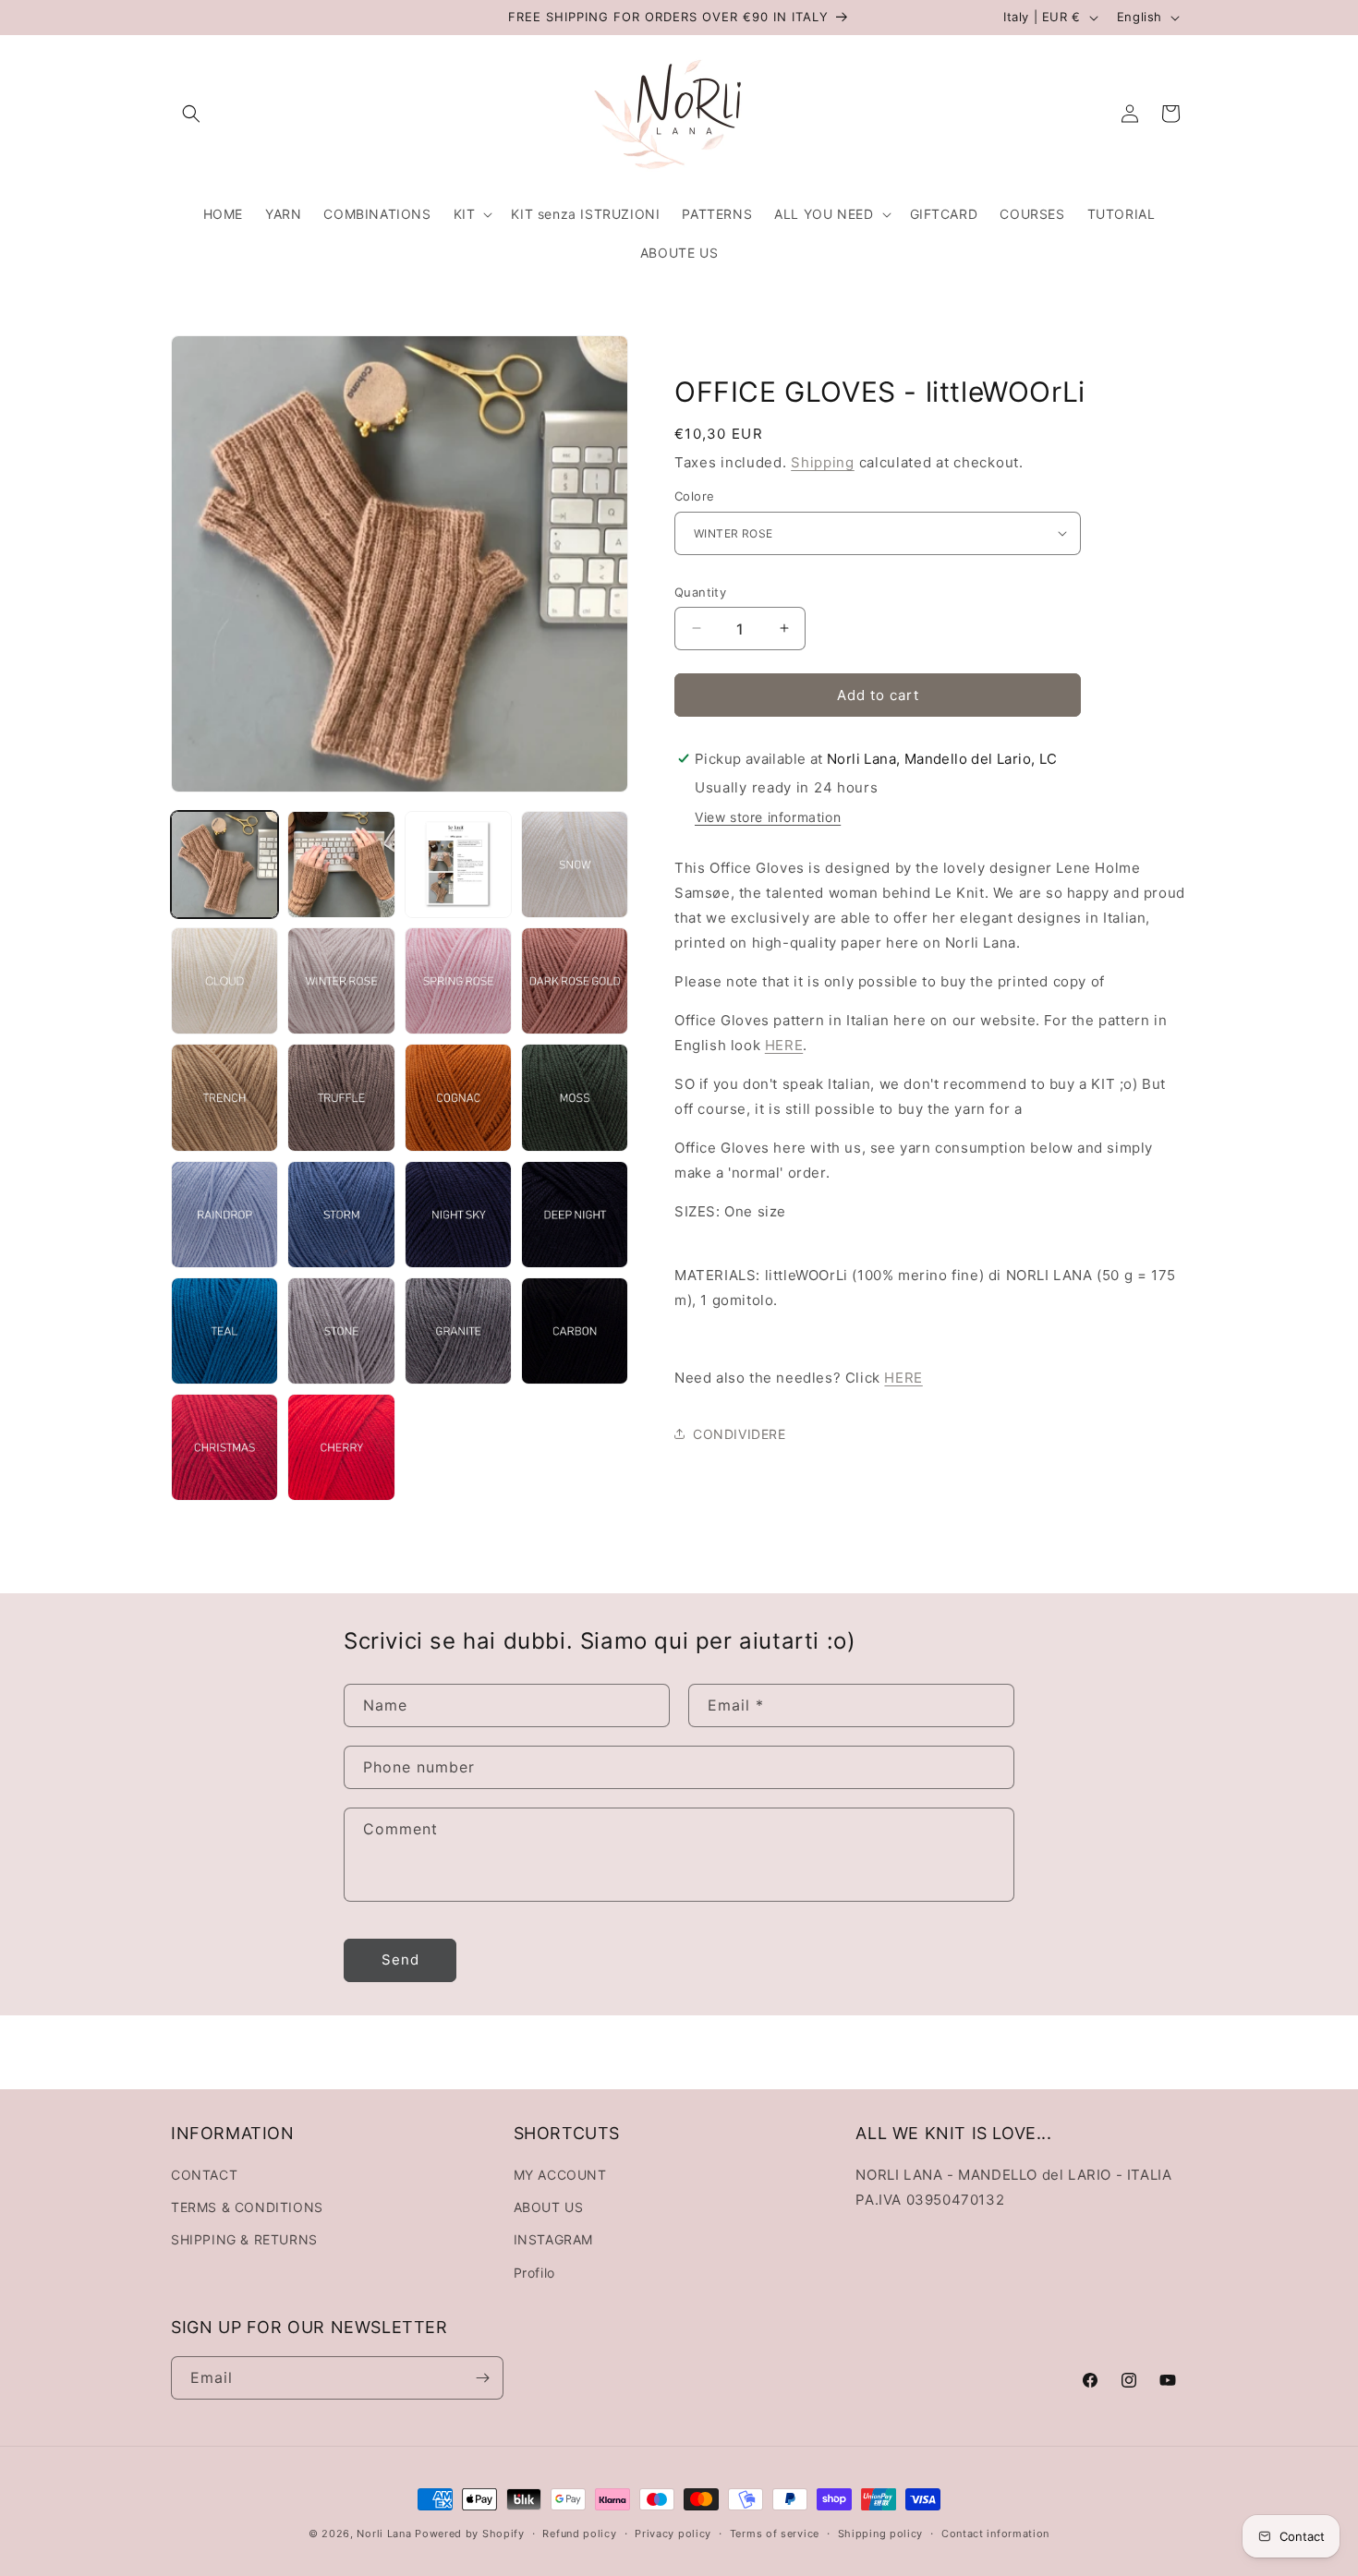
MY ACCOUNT (560, 2175)
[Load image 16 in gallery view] (575, 1215)
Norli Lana (384, 2534)
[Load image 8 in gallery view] (575, 981)
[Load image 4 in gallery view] (575, 865)
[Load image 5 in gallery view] (224, 981)
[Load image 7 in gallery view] (458, 981)
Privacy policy (673, 2534)
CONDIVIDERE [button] (740, 1433)
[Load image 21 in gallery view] (224, 1447)
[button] (191, 114)
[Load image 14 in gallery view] (341, 1215)
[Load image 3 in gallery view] (458, 865)
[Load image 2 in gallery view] (341, 865)
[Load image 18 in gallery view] (341, 1331)
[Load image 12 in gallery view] (575, 1097)
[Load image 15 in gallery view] (458, 1215)
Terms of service (775, 2534)
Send (400, 1959)
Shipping (823, 461)
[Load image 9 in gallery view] (224, 1097)
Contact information (995, 2534)
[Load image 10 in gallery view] (341, 1097)
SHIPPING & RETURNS (244, 2239)
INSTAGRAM (553, 2239)
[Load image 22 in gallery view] (341, 1447)
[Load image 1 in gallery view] (224, 865)
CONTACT (204, 2175)
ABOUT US (549, 2207)
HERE (784, 1045)
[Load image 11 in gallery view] (458, 1097)
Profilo (534, 2273)
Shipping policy (881, 2534)
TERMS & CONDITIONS (247, 2207)
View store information (768, 817)
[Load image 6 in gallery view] (341, 981)
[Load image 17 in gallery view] (224, 1331)
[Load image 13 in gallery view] (224, 1215)
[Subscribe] (482, 2378)
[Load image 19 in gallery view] (458, 1331)
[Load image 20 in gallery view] (575, 1331)
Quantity (700, 591)
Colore (694, 496)
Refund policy (579, 2534)
